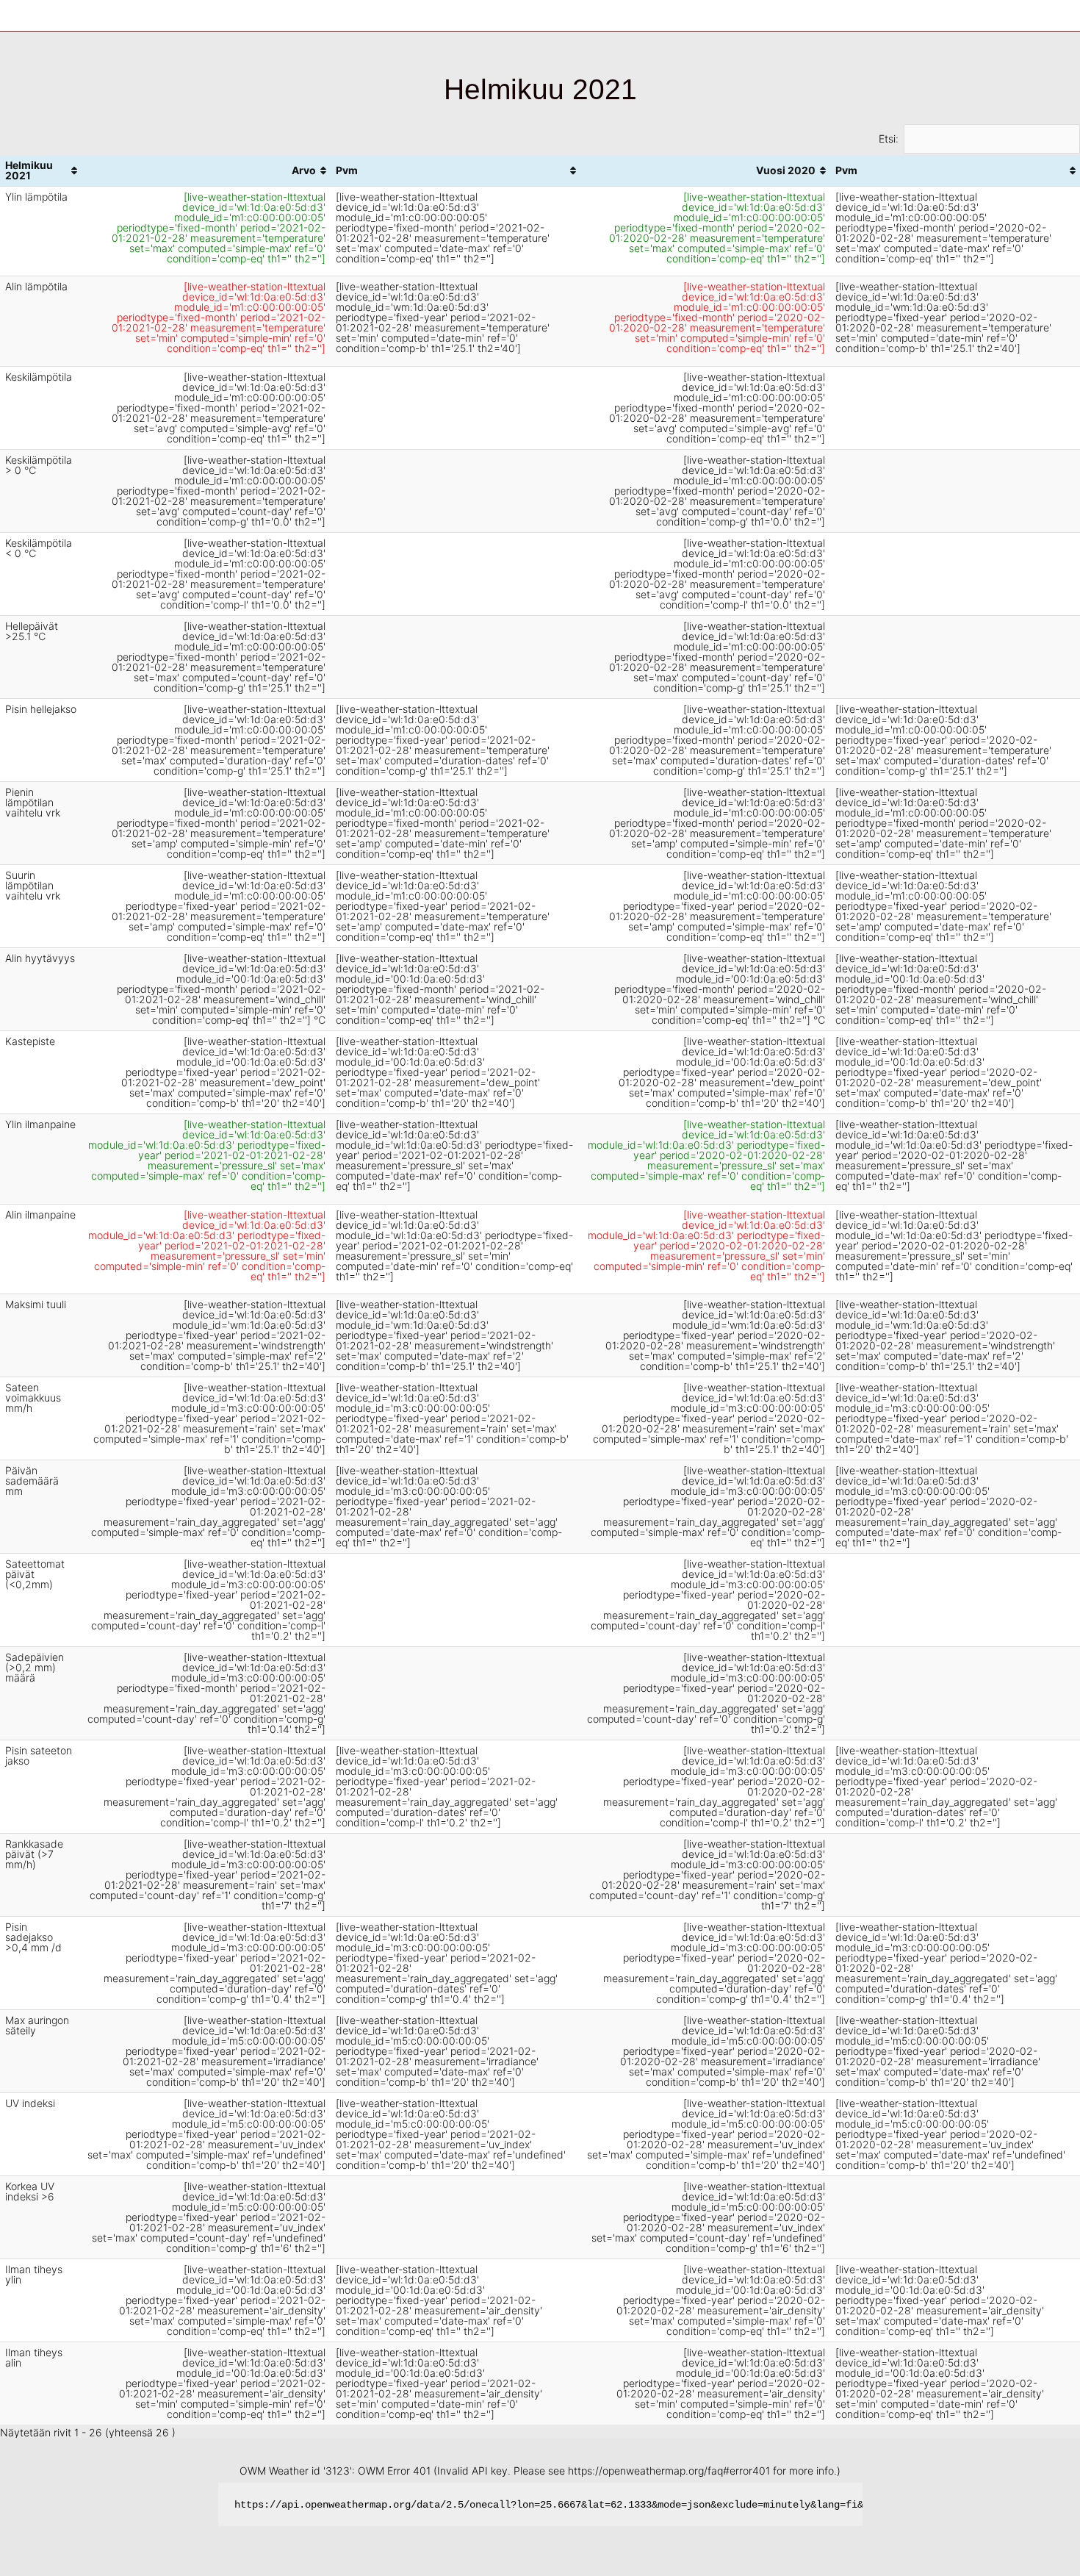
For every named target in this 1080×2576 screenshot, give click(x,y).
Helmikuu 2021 (29, 170)
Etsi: (889, 139)
